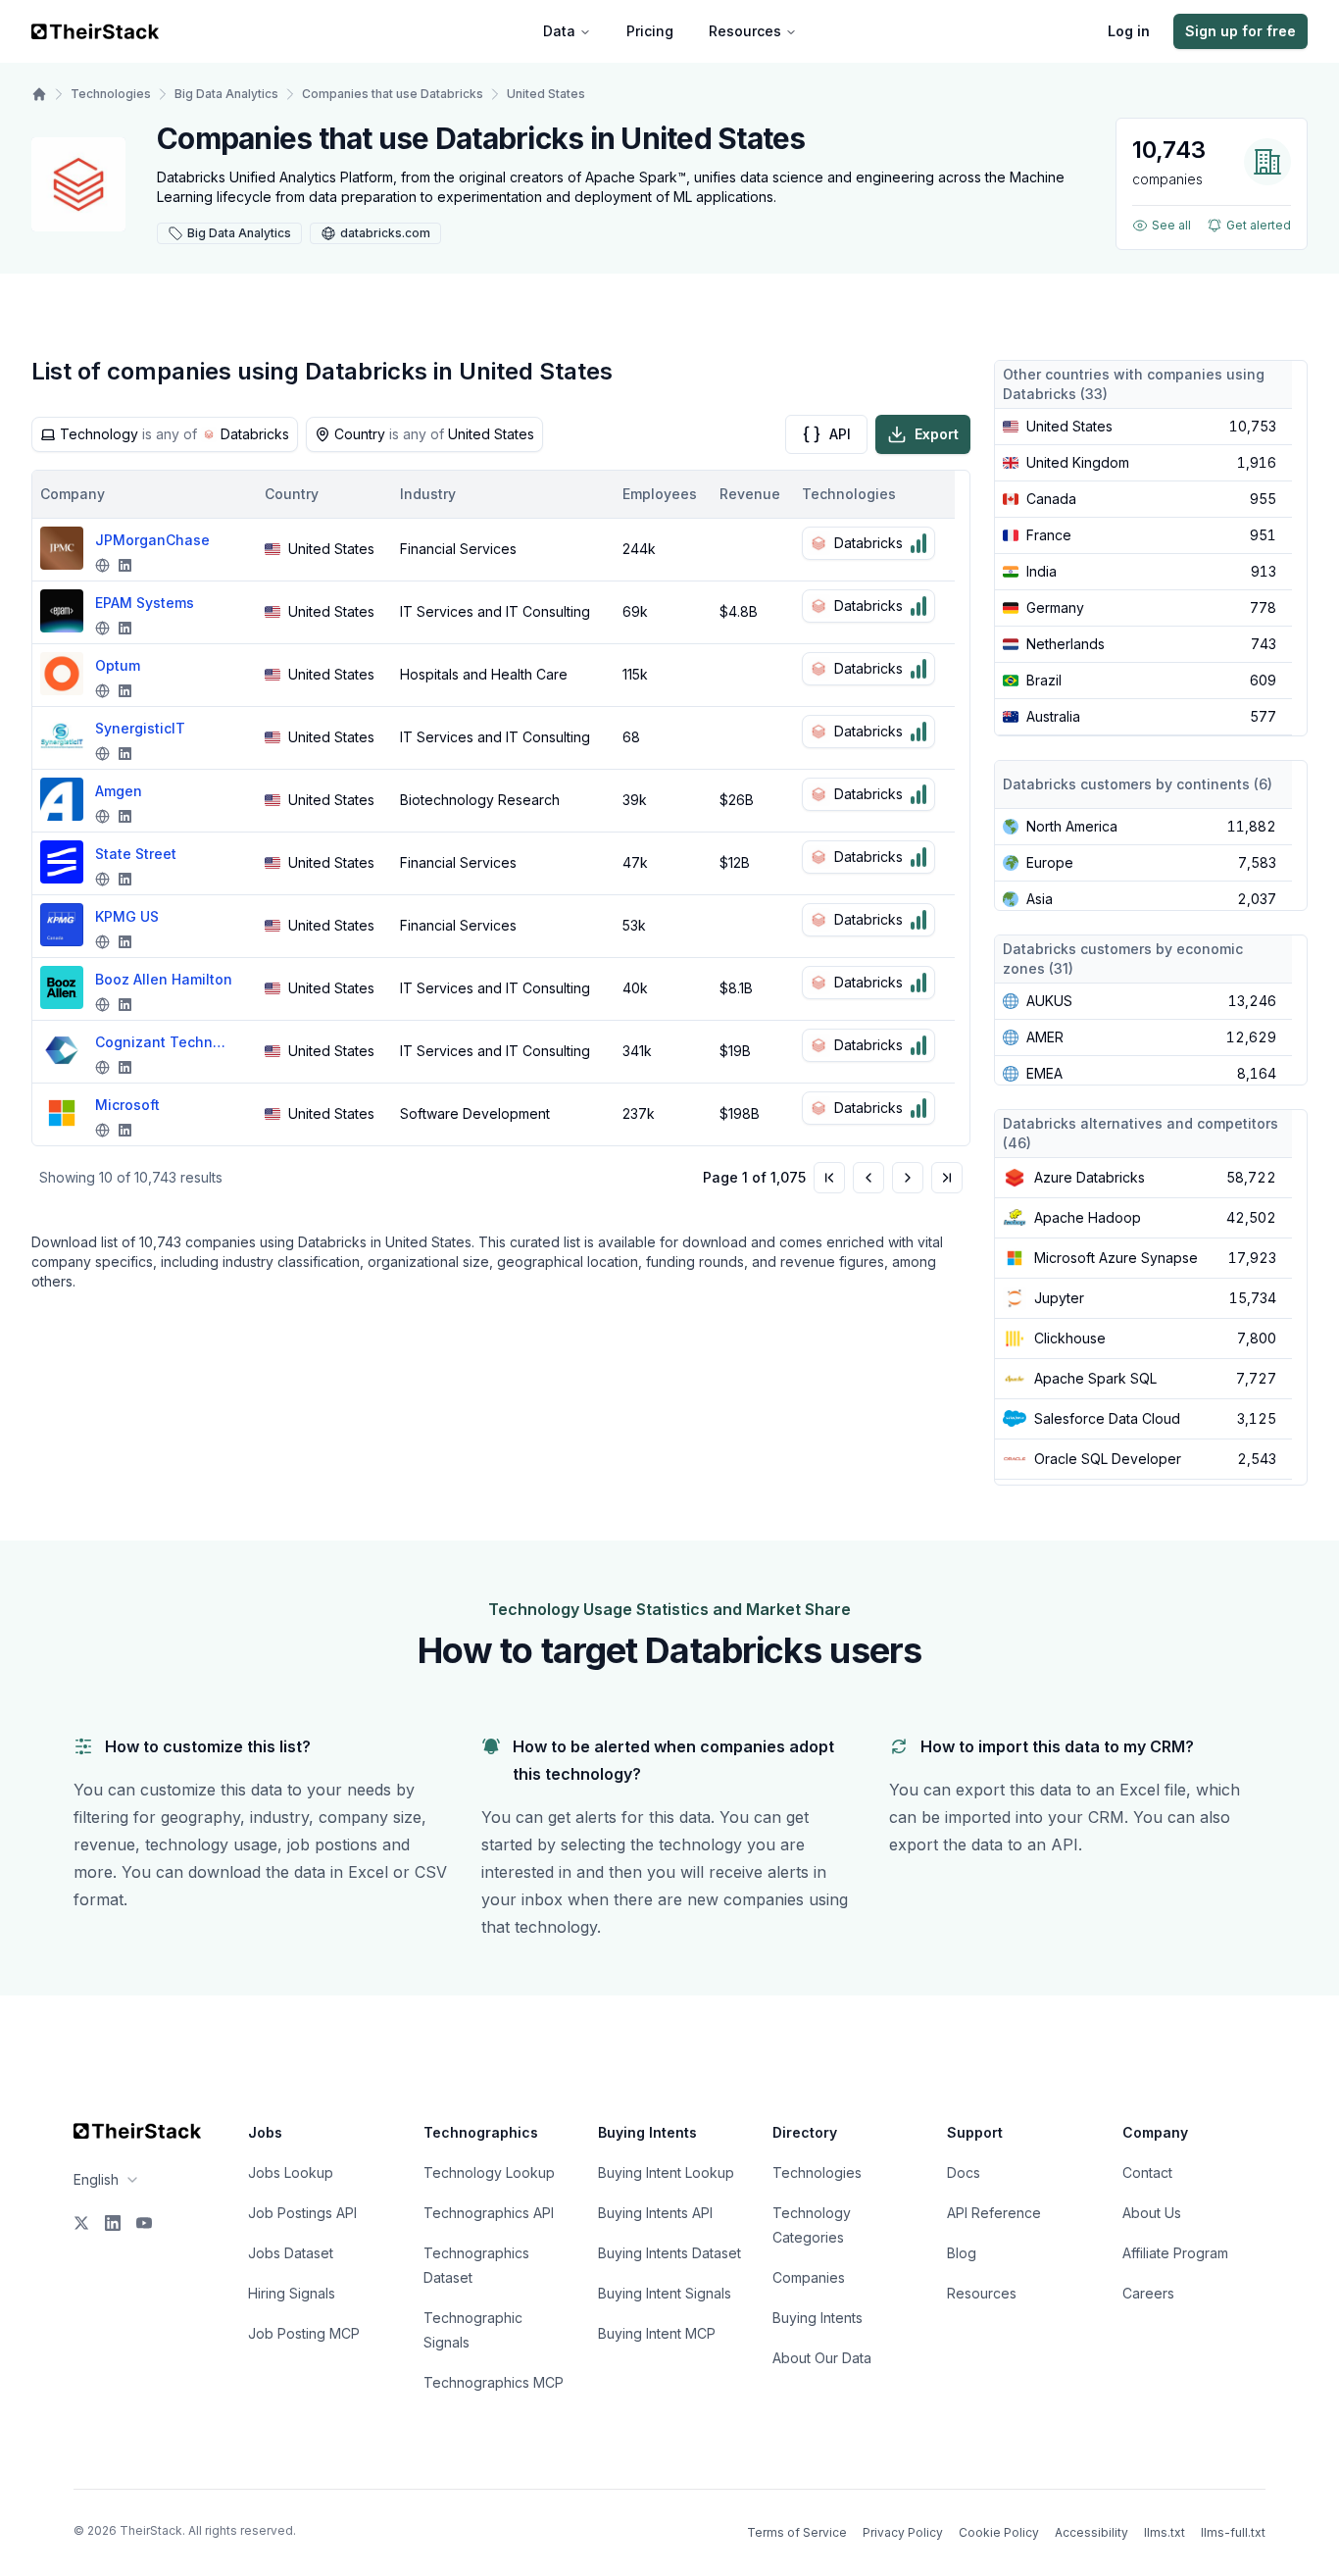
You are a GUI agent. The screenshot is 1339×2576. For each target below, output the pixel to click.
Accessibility (1091, 2532)
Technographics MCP (494, 2382)
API (840, 434)
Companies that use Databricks (393, 94)
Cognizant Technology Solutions (164, 1042)
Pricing (650, 31)
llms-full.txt (1233, 2532)
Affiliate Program (1175, 2253)
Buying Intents (818, 2318)
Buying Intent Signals (665, 2293)
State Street (136, 854)
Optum (118, 665)
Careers (1148, 2293)
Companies (809, 2277)
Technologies (111, 94)
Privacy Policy (903, 2532)
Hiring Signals (292, 2293)
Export (937, 434)
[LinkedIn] (113, 2223)
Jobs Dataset (291, 2253)
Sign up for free (1240, 31)
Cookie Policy (999, 2532)
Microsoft (127, 1105)
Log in (1129, 31)
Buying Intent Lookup (666, 2172)
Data (559, 31)
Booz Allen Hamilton (164, 979)
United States (546, 94)
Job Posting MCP (304, 2333)
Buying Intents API (655, 2213)
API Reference (994, 2213)
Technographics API (489, 2213)
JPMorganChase (152, 540)
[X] (81, 2223)
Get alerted (1259, 225)
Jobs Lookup (291, 2172)
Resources (745, 31)
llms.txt (1165, 2532)
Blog (962, 2253)
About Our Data (822, 2358)
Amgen (119, 791)
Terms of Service (797, 2532)
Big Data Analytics (226, 94)
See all (1171, 225)
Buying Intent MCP (657, 2333)
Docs (964, 2172)
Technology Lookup (489, 2172)
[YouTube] (144, 2223)
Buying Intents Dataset (669, 2253)
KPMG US (127, 916)
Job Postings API (302, 2213)
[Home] (39, 94)
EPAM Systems (145, 603)
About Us (1152, 2213)
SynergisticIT (140, 728)
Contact (1147, 2172)
